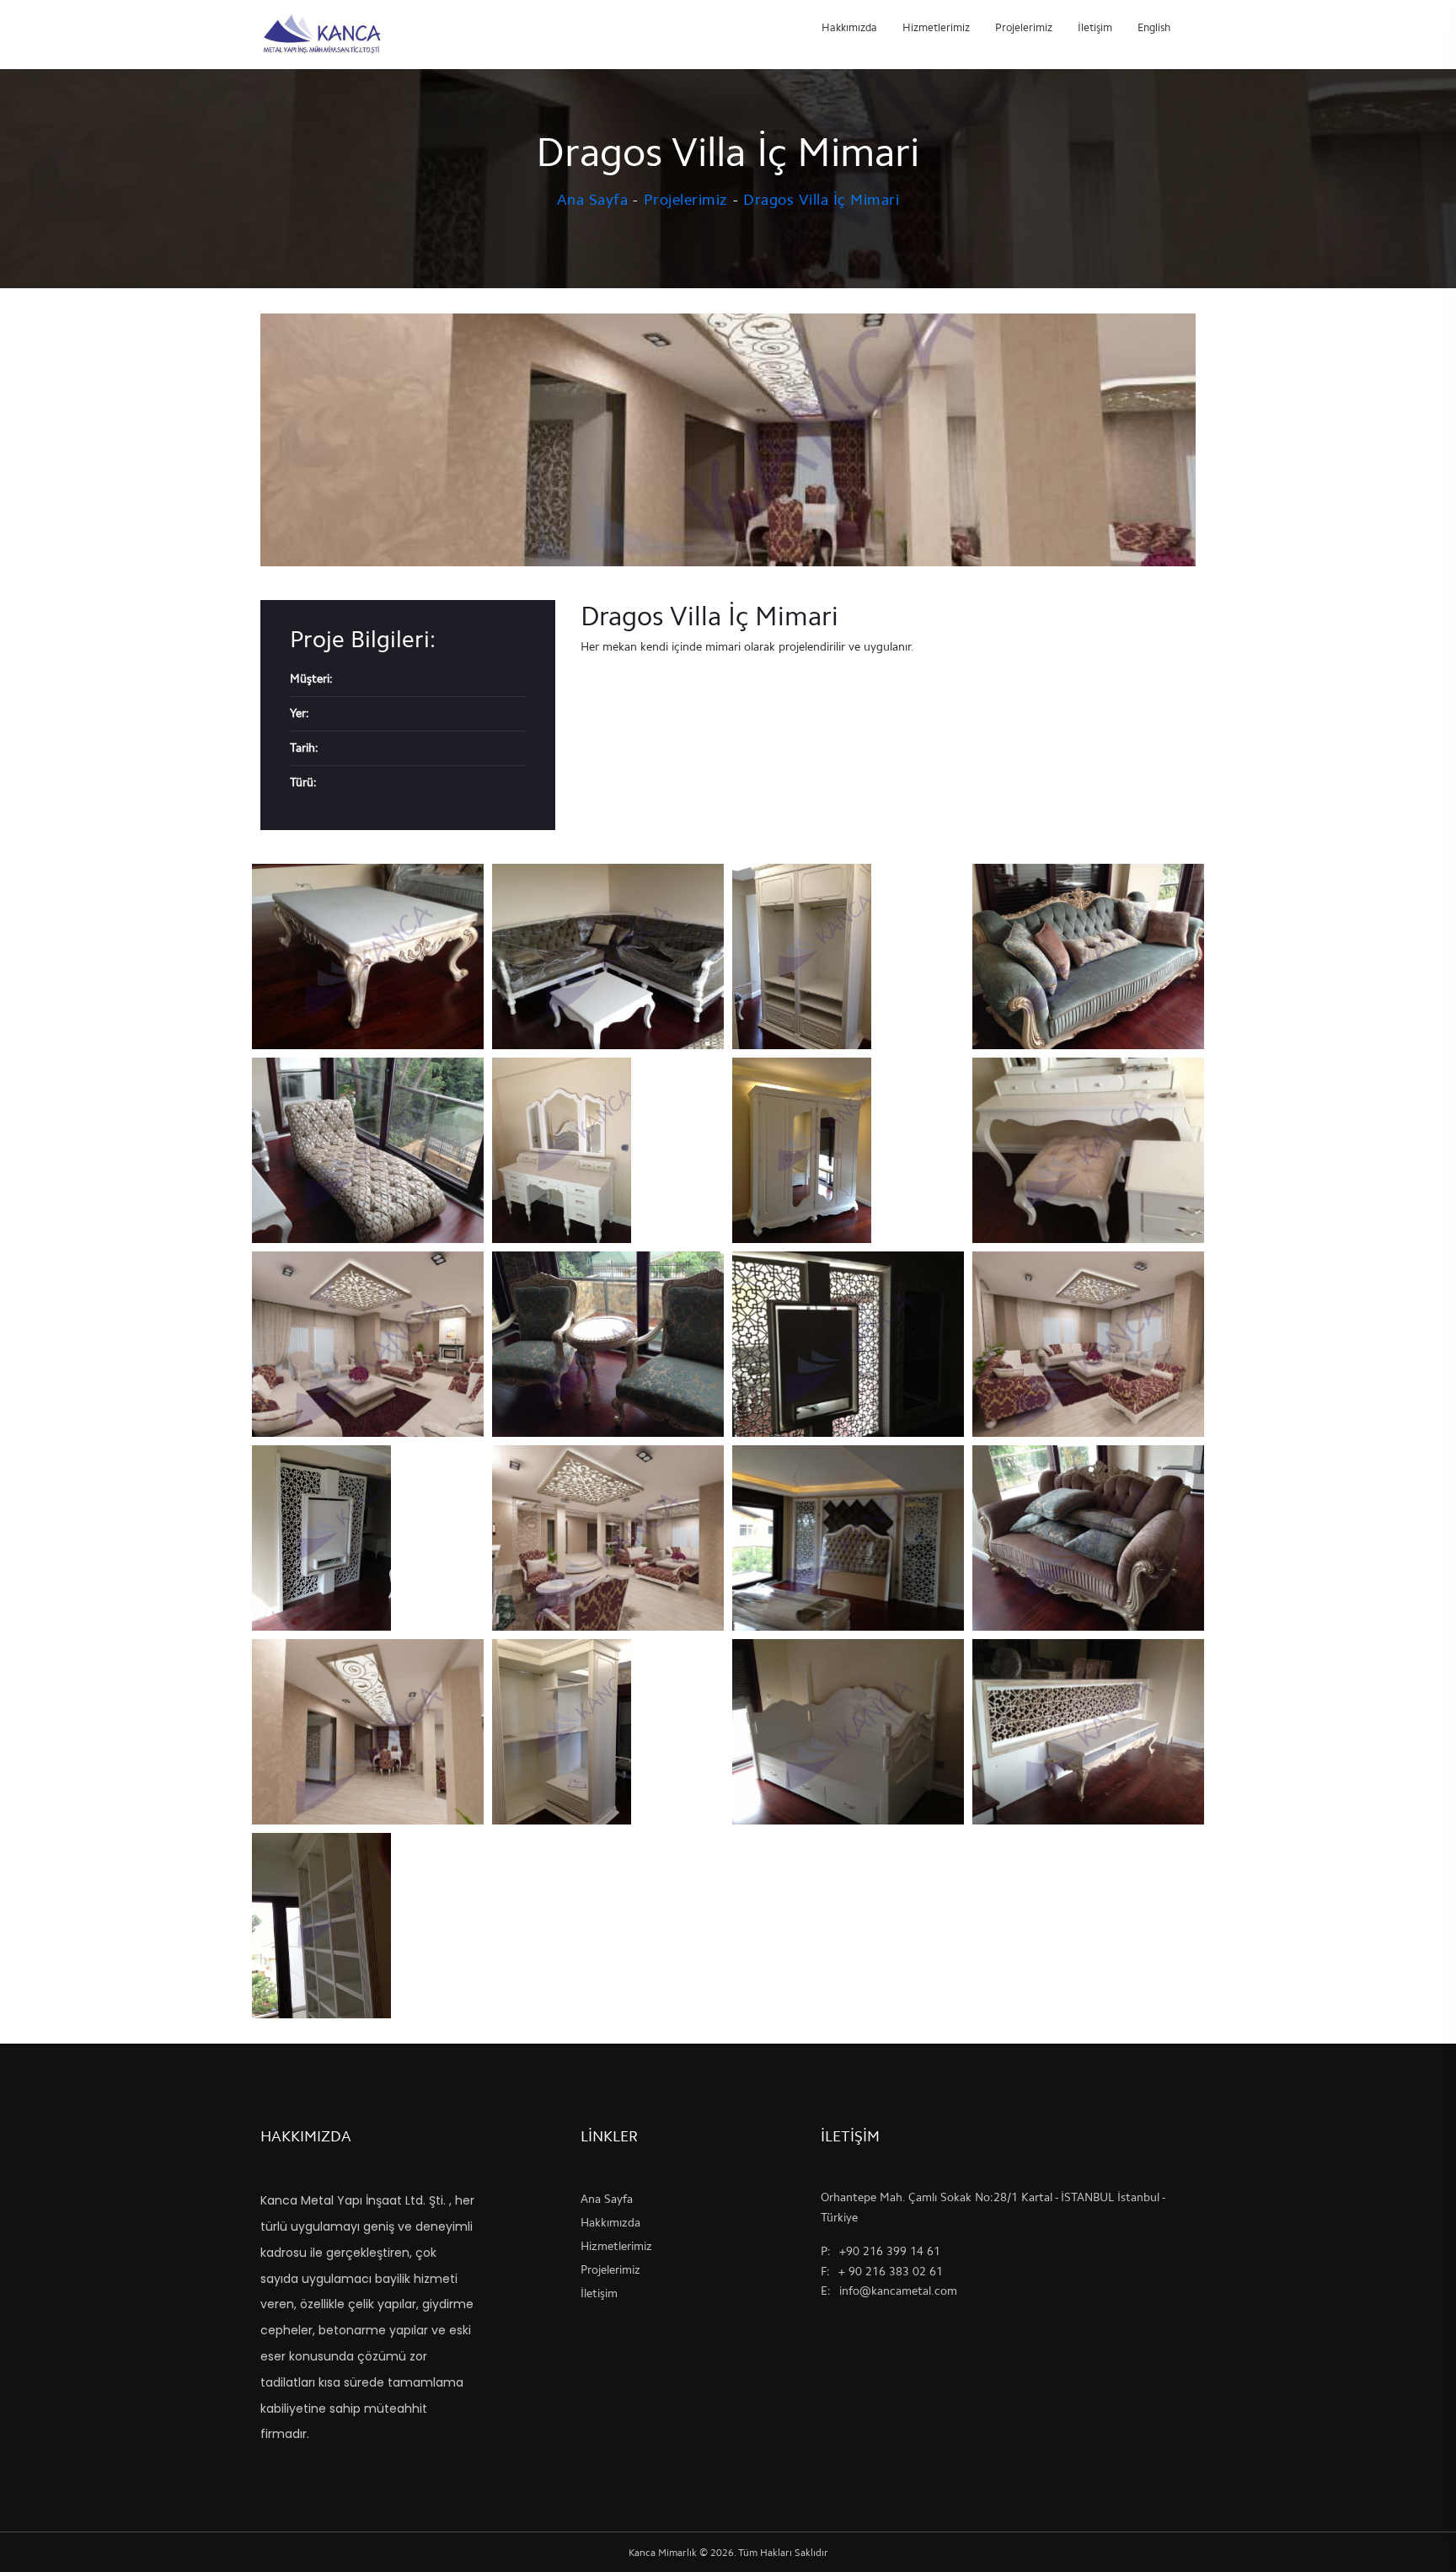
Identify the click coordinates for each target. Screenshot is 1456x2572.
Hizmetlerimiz (936, 27)
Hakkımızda (849, 27)
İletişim (1095, 27)
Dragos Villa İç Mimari (821, 200)
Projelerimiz (1024, 27)
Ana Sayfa (593, 200)
